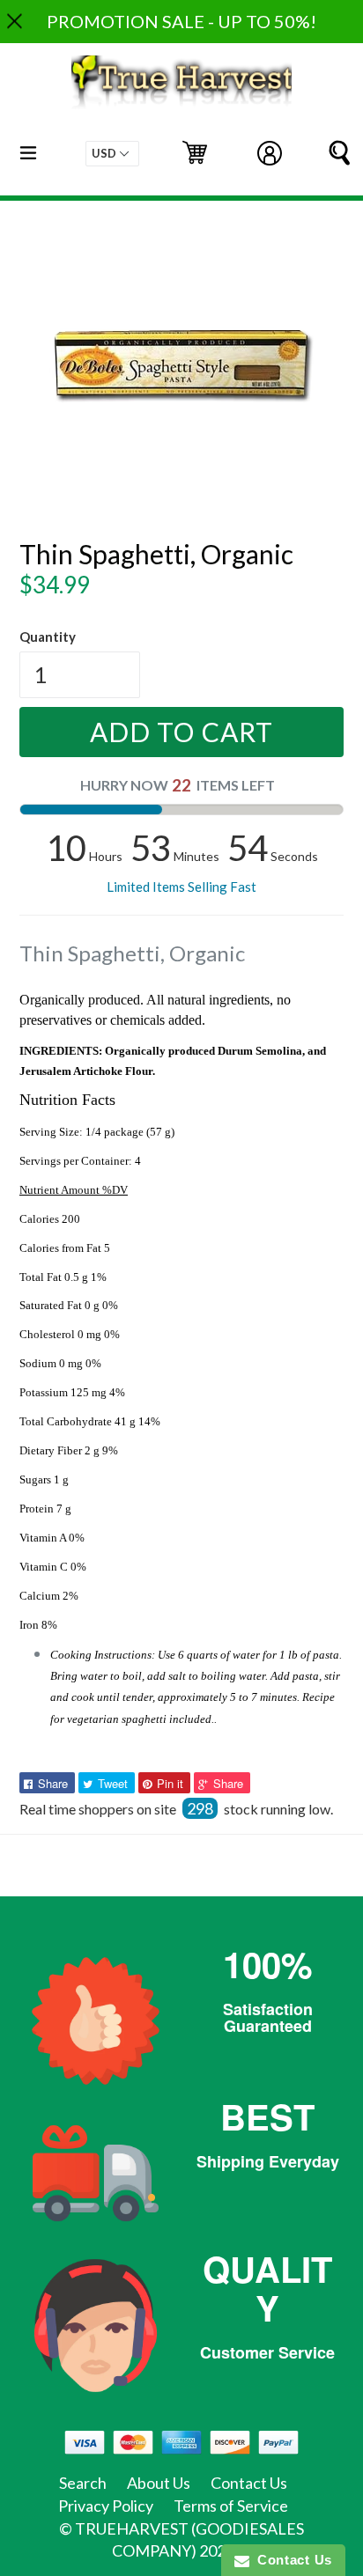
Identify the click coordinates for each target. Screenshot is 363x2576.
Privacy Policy (106, 2506)
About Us (159, 2483)
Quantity (48, 637)
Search (83, 2483)
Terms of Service (231, 2506)
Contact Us (249, 2483)
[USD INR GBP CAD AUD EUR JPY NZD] (112, 154)
